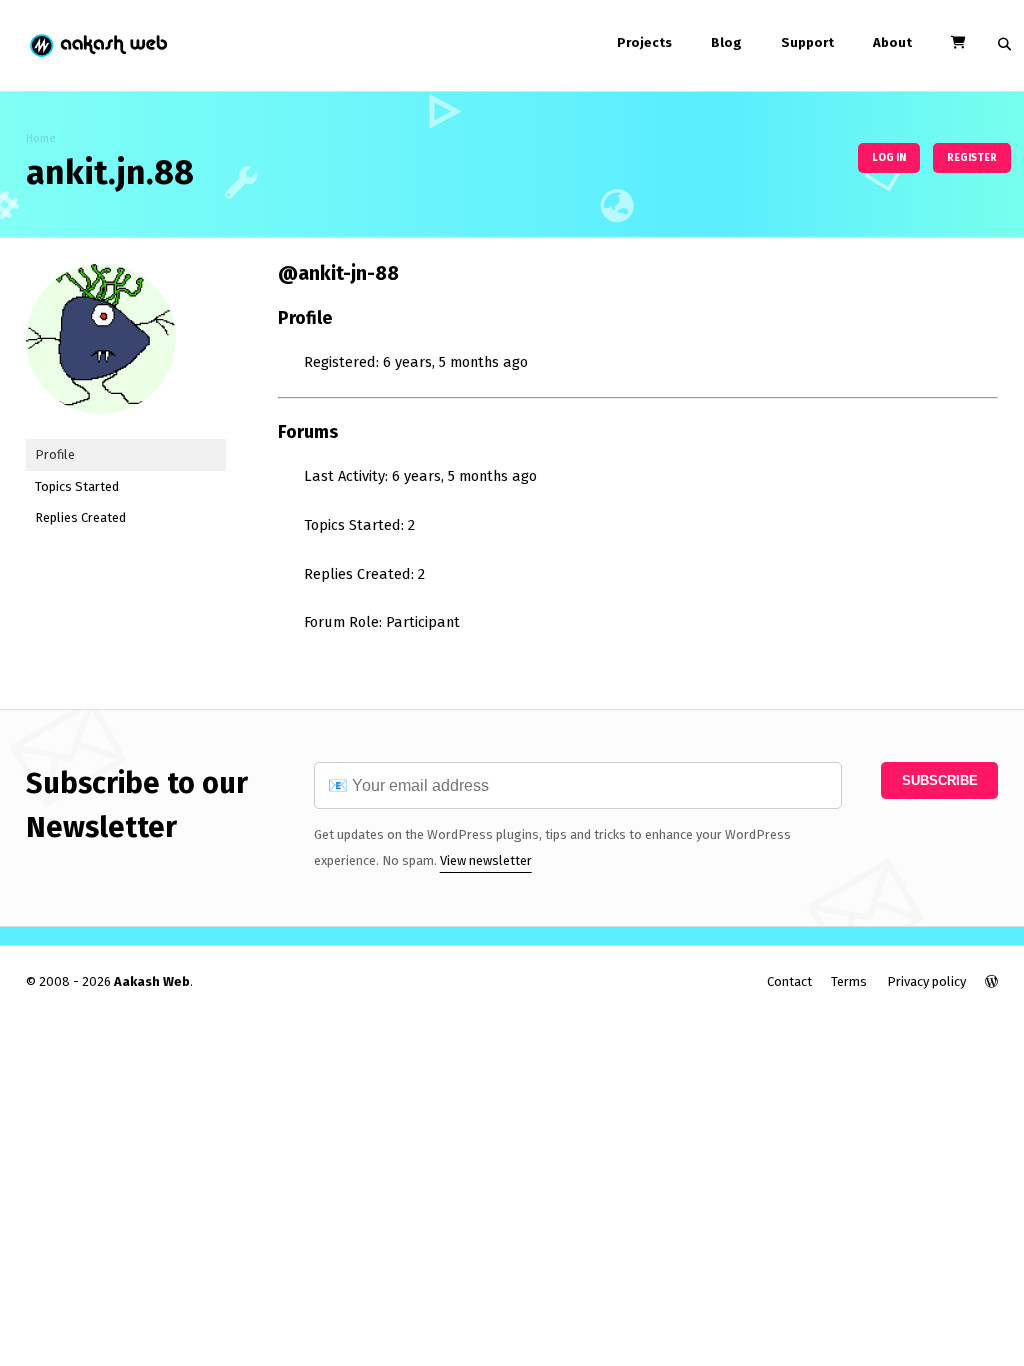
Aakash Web (97, 45)
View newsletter (486, 860)
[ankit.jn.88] (101, 429)
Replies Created (80, 517)
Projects (644, 42)
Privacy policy (926, 981)
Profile (55, 454)
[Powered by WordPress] (991, 981)
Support (807, 42)
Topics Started (77, 486)
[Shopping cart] (958, 42)
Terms (849, 981)
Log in (889, 157)
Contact (789, 981)
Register (972, 157)
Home (40, 138)
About (892, 42)
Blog (726, 42)
